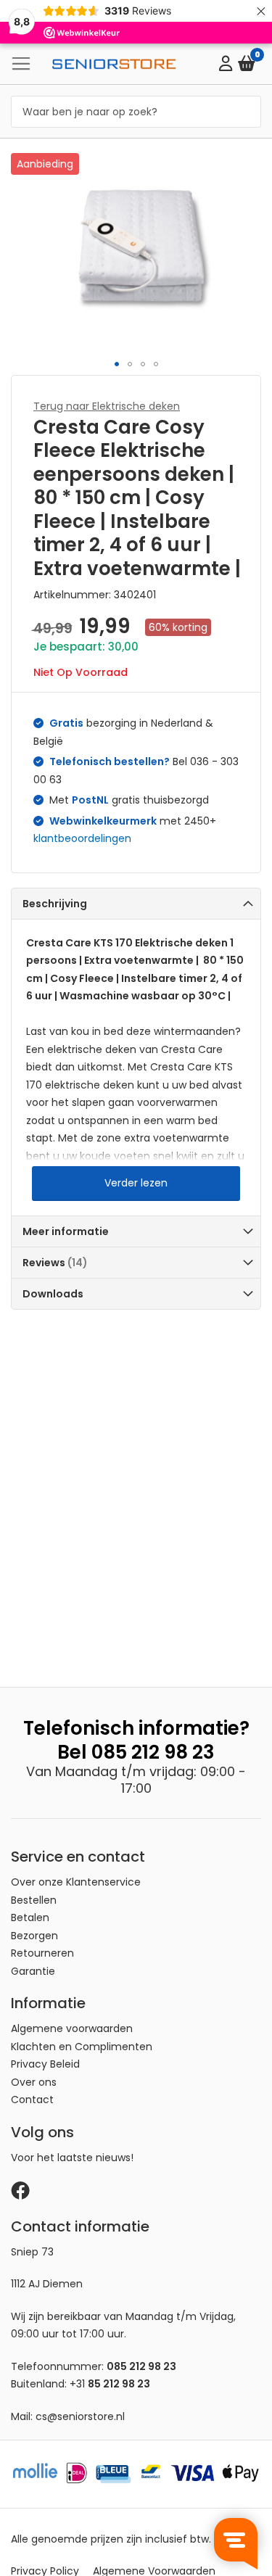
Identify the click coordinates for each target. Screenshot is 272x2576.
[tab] (136, 903)
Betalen (30, 1917)
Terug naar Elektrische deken (107, 406)
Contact (32, 2100)
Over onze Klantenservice (76, 1882)
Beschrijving (55, 904)
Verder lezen (136, 1183)
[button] (117, 364)
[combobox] (136, 112)
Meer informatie (66, 1231)
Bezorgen (34, 1936)
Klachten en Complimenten (82, 2047)
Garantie (33, 1971)
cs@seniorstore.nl (80, 2416)
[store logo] (114, 64)
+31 (110, 2384)
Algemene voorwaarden (72, 2028)
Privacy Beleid (45, 2064)
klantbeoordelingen (82, 838)
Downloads (53, 1294)
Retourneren (42, 1953)
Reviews (53, 1263)
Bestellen (34, 1900)
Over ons (34, 2082)
